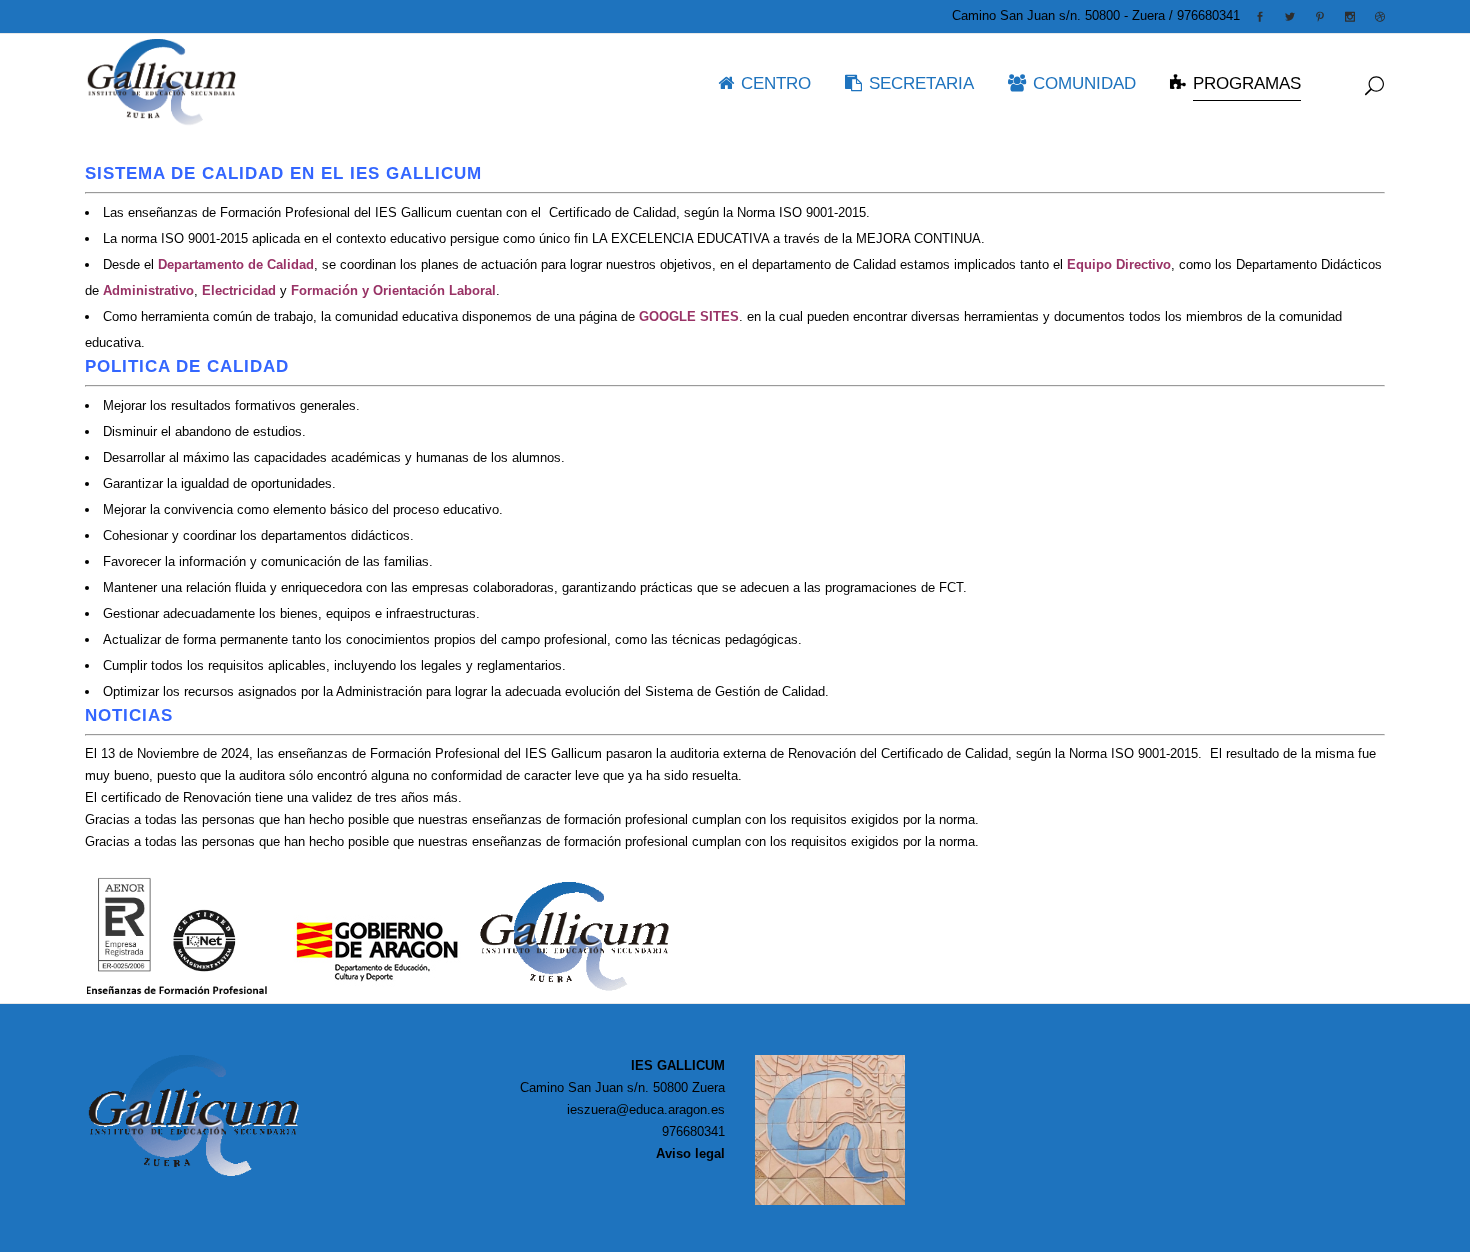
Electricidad (239, 290)
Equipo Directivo (1119, 264)
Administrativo (148, 290)
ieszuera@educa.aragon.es (646, 1109)
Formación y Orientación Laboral (393, 290)
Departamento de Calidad (236, 264)
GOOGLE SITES (687, 316)
